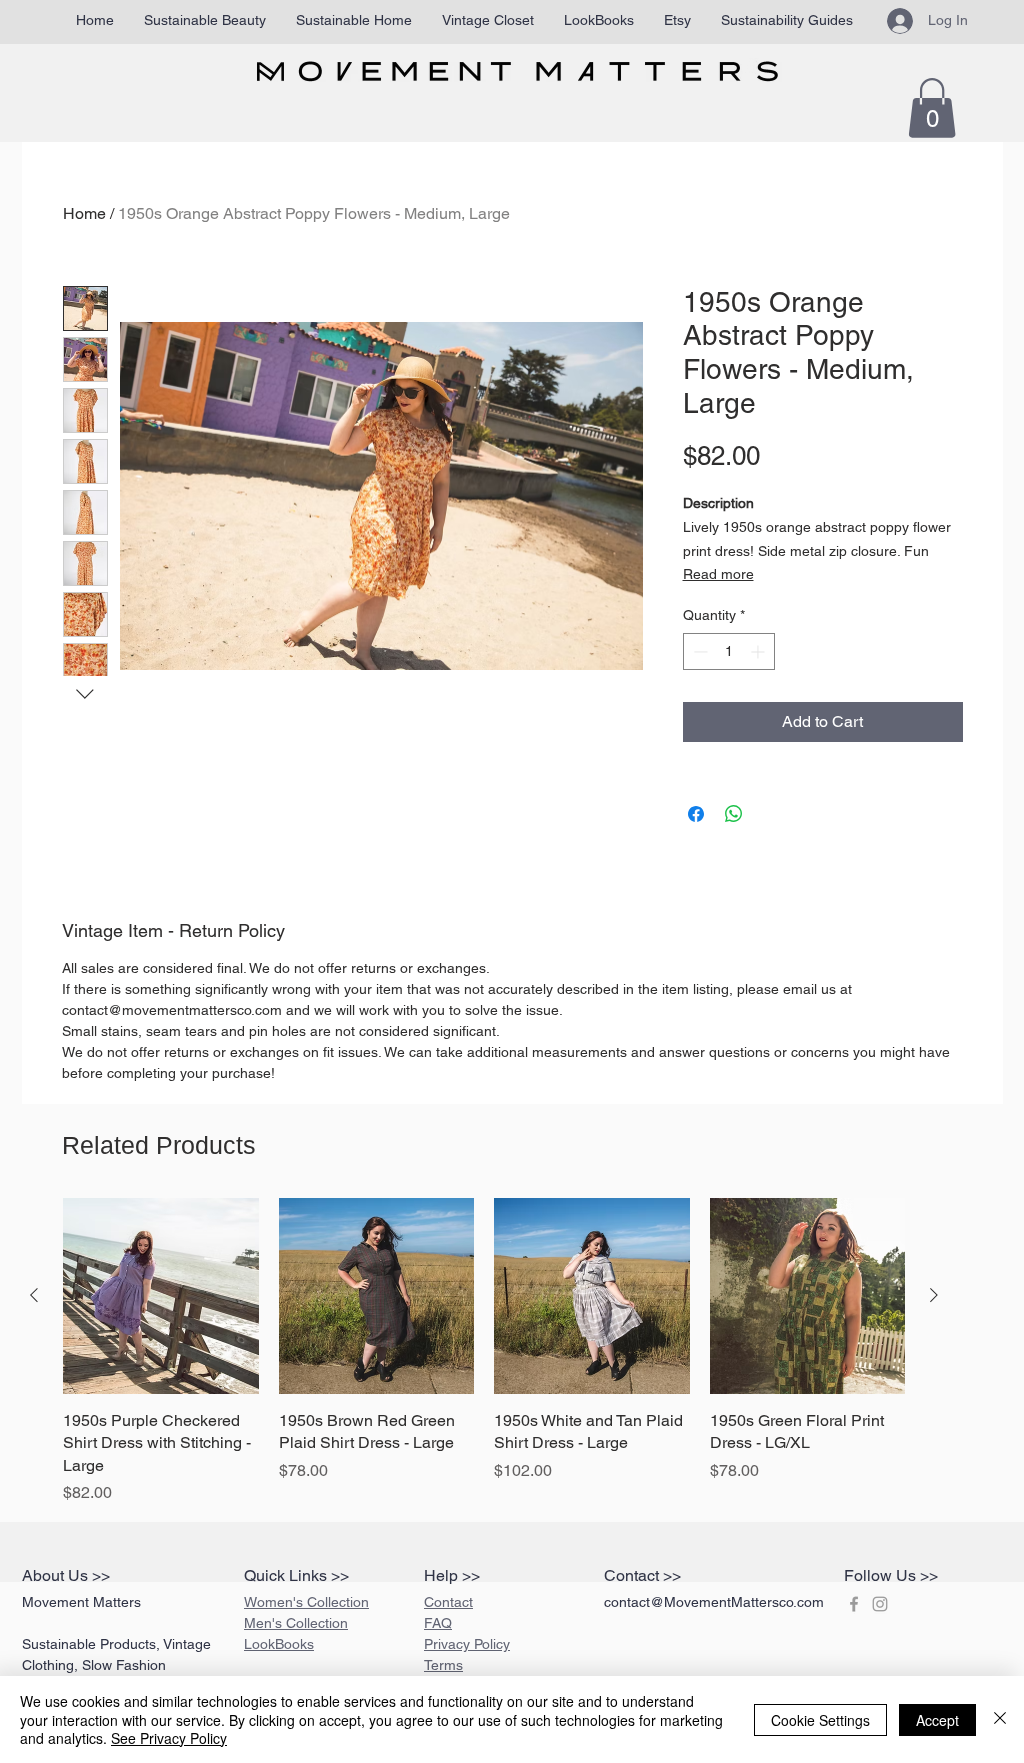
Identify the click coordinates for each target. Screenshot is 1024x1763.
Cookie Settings (820, 1720)
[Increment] (759, 651)
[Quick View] (161, 1296)
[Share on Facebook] (696, 814)
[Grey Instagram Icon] (880, 1604)
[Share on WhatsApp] (734, 814)
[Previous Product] (34, 1295)
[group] (484, 1351)
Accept (937, 1720)
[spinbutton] (729, 651)
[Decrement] (698, 651)
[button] (932, 108)
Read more (718, 574)
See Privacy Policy (169, 1738)
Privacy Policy (467, 1644)
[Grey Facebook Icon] (854, 1604)
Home (84, 213)
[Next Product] (934, 1295)
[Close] (1000, 1719)
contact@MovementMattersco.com (714, 1602)
